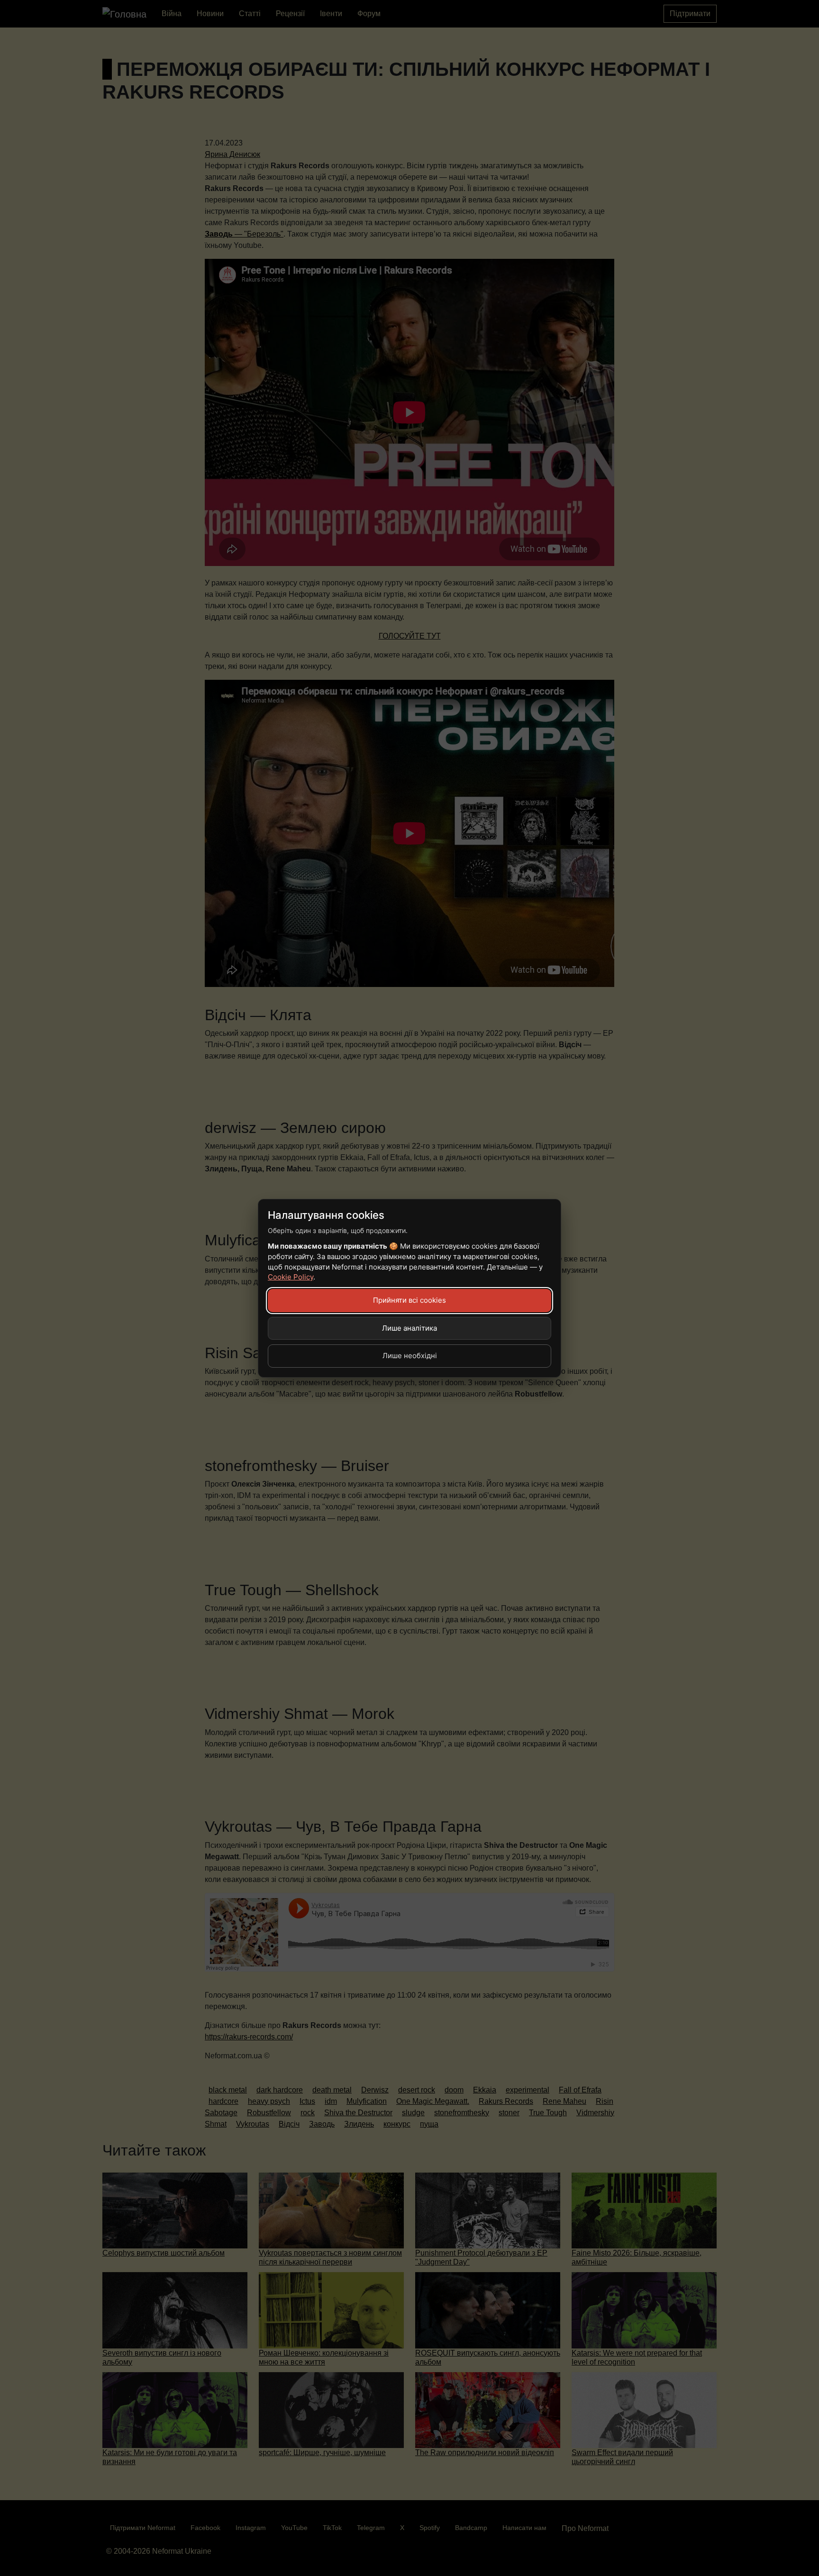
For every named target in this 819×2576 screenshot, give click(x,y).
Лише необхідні (410, 1356)
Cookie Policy (291, 1277)
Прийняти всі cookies (409, 1300)
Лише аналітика (409, 1328)
